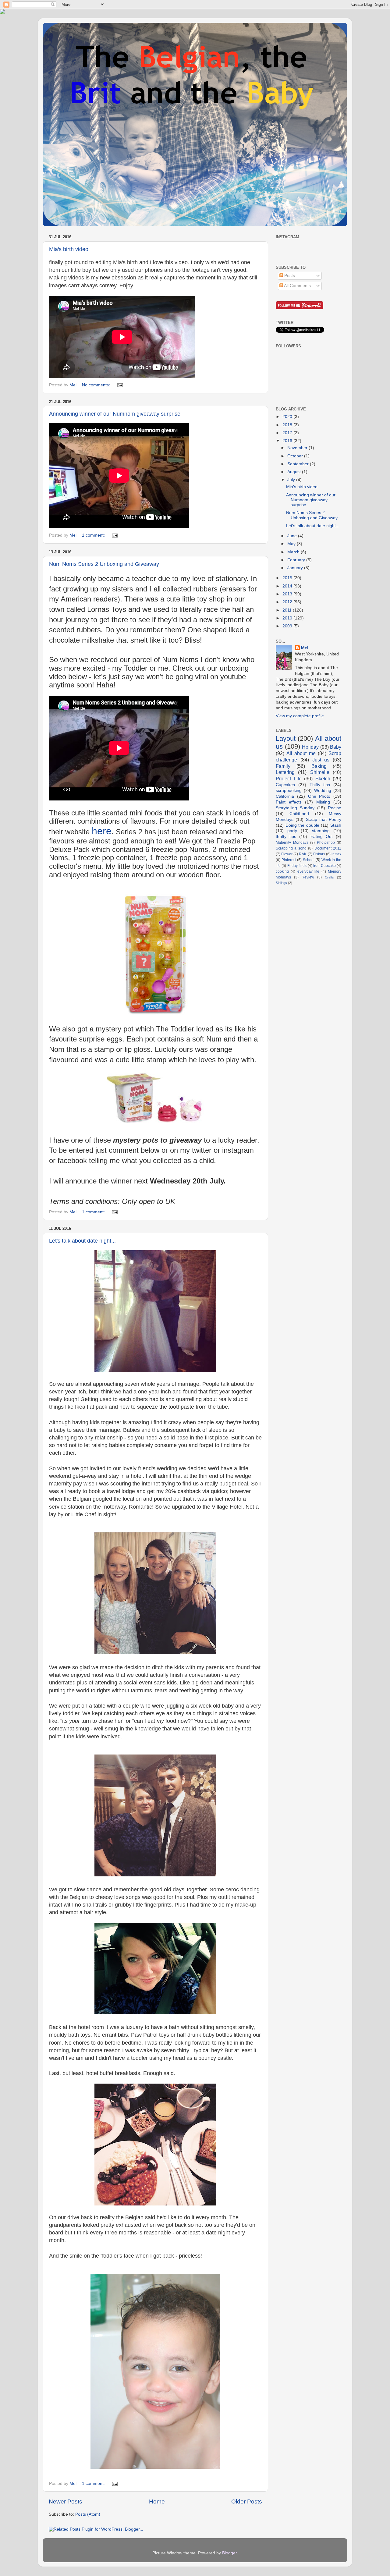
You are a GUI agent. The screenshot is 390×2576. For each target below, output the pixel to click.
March (294, 552)
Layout (286, 738)
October (296, 456)
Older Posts (247, 2501)
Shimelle (320, 772)
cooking (282, 871)
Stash (336, 825)
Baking (319, 766)
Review (308, 877)
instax (336, 854)
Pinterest (289, 860)
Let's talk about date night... (82, 1241)
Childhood (299, 814)
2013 (288, 594)
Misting (323, 802)
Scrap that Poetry (324, 820)
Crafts (329, 877)
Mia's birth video (69, 249)
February (297, 560)
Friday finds (297, 866)
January (296, 568)
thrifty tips (286, 837)
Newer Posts (66, 2501)
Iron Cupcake (324, 866)
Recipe (335, 808)
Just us (321, 760)
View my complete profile (300, 716)
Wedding (323, 791)
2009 (288, 626)
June (293, 536)
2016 (288, 441)
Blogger (229, 2553)
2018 (288, 425)
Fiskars (319, 854)
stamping (321, 831)
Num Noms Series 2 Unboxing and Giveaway (104, 564)
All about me (301, 753)
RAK (303, 854)
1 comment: (94, 535)
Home (157, 2501)
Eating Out (322, 837)
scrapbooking (289, 791)
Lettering (285, 772)
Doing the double (302, 825)
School (309, 860)
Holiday (310, 747)
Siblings (281, 883)
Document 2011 (328, 848)
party (292, 831)
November (298, 448)
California (285, 796)
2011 (288, 610)
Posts (289, 276)
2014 (288, 586)
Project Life (289, 779)
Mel (305, 648)
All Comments (297, 286)
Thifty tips (320, 785)
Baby (336, 747)
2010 (288, 618)
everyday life (308, 871)
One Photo (319, 796)
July (292, 480)
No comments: (97, 385)
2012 (288, 602)
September (299, 464)
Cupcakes (285, 785)
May (292, 544)
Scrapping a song (291, 848)
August (295, 472)
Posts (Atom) (88, 2514)
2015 (288, 578)
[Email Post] (120, 385)
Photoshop (326, 843)
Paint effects (289, 802)
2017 (288, 433)
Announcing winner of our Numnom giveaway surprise (115, 414)
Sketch (323, 779)
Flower (287, 854)
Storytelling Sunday (295, 808)
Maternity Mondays (292, 843)
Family (283, 766)
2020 (288, 417)
